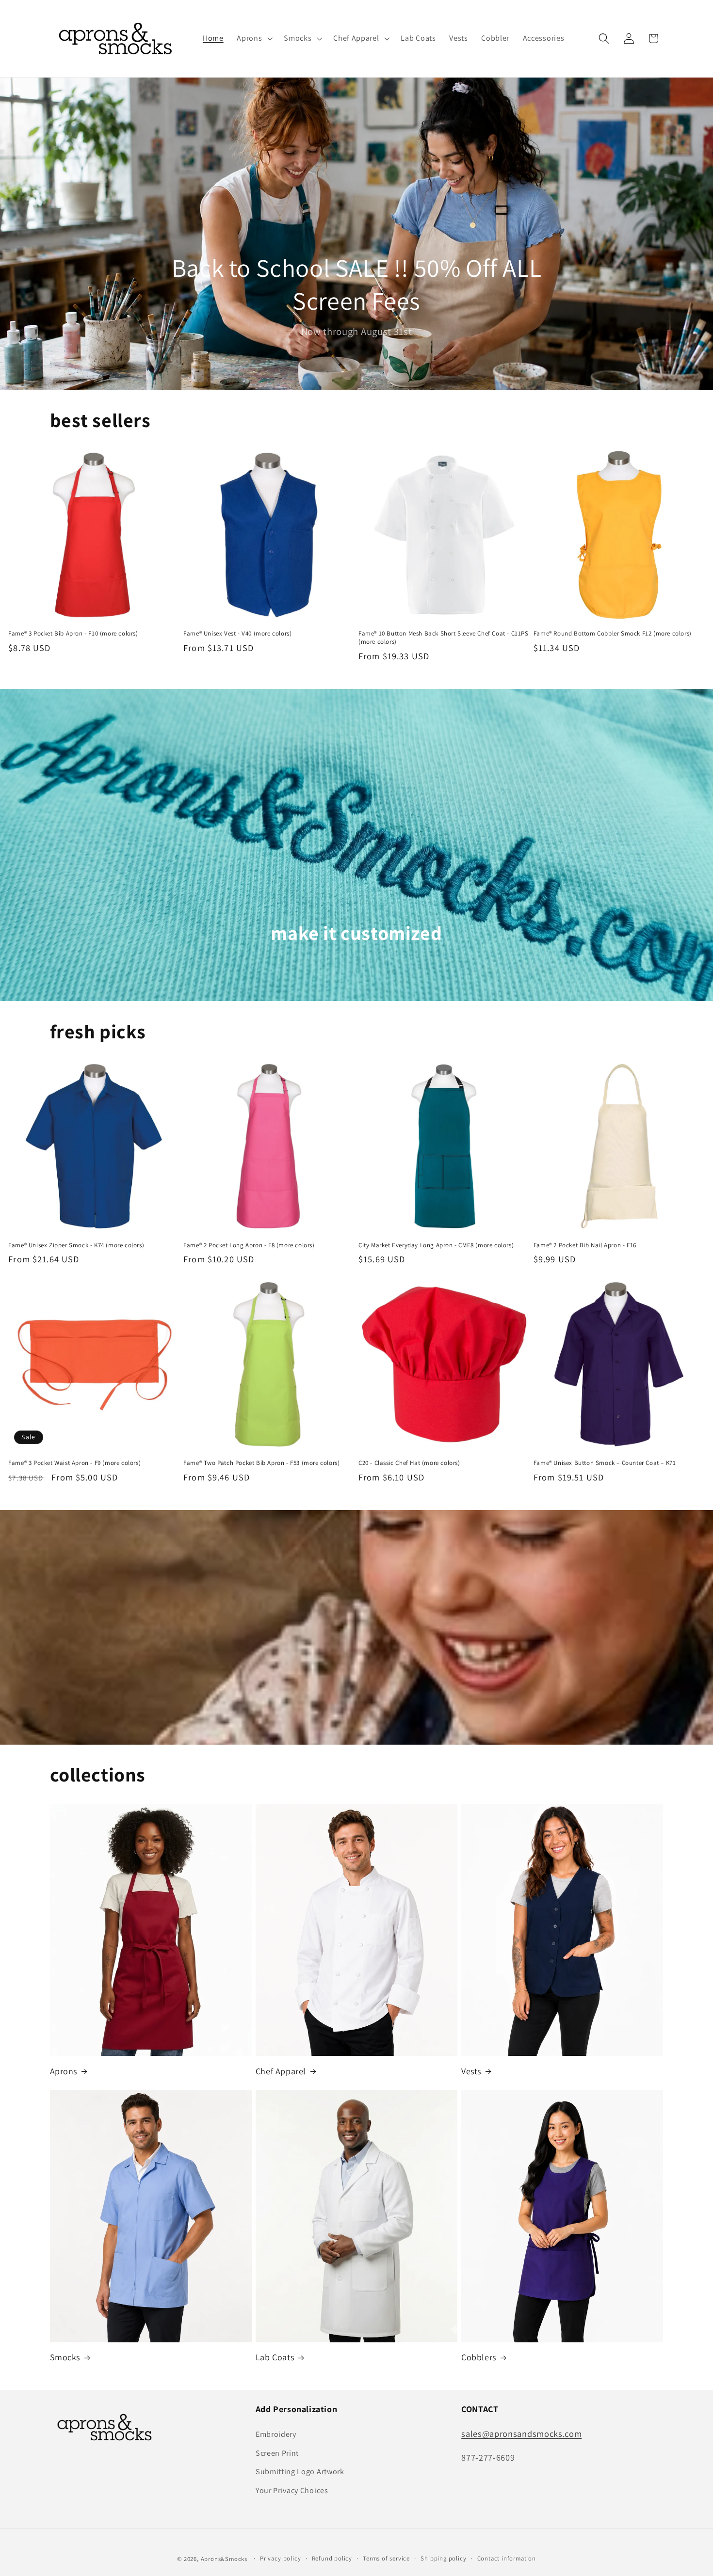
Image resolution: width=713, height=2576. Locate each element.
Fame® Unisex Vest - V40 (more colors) (237, 634)
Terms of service (386, 2558)
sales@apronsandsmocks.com (521, 2433)
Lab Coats (275, 2357)
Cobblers (479, 2357)
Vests (471, 2071)
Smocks (65, 2357)
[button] (253, 39)
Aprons (64, 2071)
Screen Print (277, 2453)
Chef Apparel (281, 2071)
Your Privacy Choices (292, 2490)
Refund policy (332, 2558)
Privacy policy (280, 2558)
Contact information (507, 2558)
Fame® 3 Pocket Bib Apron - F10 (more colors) (73, 634)
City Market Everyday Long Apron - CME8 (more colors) (436, 1245)
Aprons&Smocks (224, 2559)
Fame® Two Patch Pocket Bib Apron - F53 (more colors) (261, 1463)
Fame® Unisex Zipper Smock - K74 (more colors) (76, 1245)
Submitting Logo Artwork (300, 2472)
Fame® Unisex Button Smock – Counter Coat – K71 (605, 1463)
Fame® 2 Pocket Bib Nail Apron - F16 (585, 1245)
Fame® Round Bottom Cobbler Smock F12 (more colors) (613, 634)
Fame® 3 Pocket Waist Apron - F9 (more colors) (74, 1463)
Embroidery (276, 2434)
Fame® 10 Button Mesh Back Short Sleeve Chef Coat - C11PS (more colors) (444, 638)
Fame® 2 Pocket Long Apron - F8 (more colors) (249, 1245)
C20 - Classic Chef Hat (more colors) (409, 1463)
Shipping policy (443, 2558)
